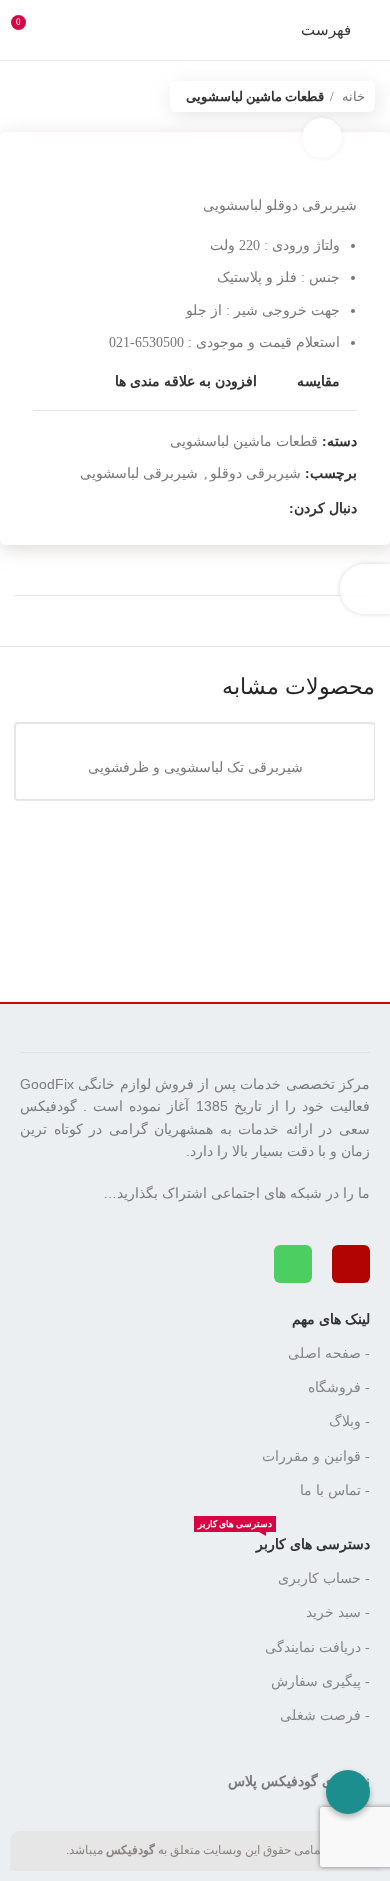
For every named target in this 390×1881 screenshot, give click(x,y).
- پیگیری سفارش (320, 1681)
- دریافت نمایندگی (317, 1647)
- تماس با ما (335, 1490)
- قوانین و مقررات (316, 1456)
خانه (352, 96)
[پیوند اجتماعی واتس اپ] (249, 509)
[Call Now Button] (348, 1792)
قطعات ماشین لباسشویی (255, 96)
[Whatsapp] (293, 1264)
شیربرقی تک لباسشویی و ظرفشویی (195, 767)
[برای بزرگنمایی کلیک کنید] (322, 138)
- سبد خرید (338, 1612)
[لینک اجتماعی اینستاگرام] (272, 509)
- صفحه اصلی (329, 1353)
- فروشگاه (339, 1387)
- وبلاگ (349, 1421)
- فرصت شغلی (325, 1715)
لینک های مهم (331, 1319)
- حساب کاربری (324, 1578)
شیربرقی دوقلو (255, 473)
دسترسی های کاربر (284, 1540)
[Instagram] (351, 1264)
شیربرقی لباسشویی (139, 473)
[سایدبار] (365, 589)
